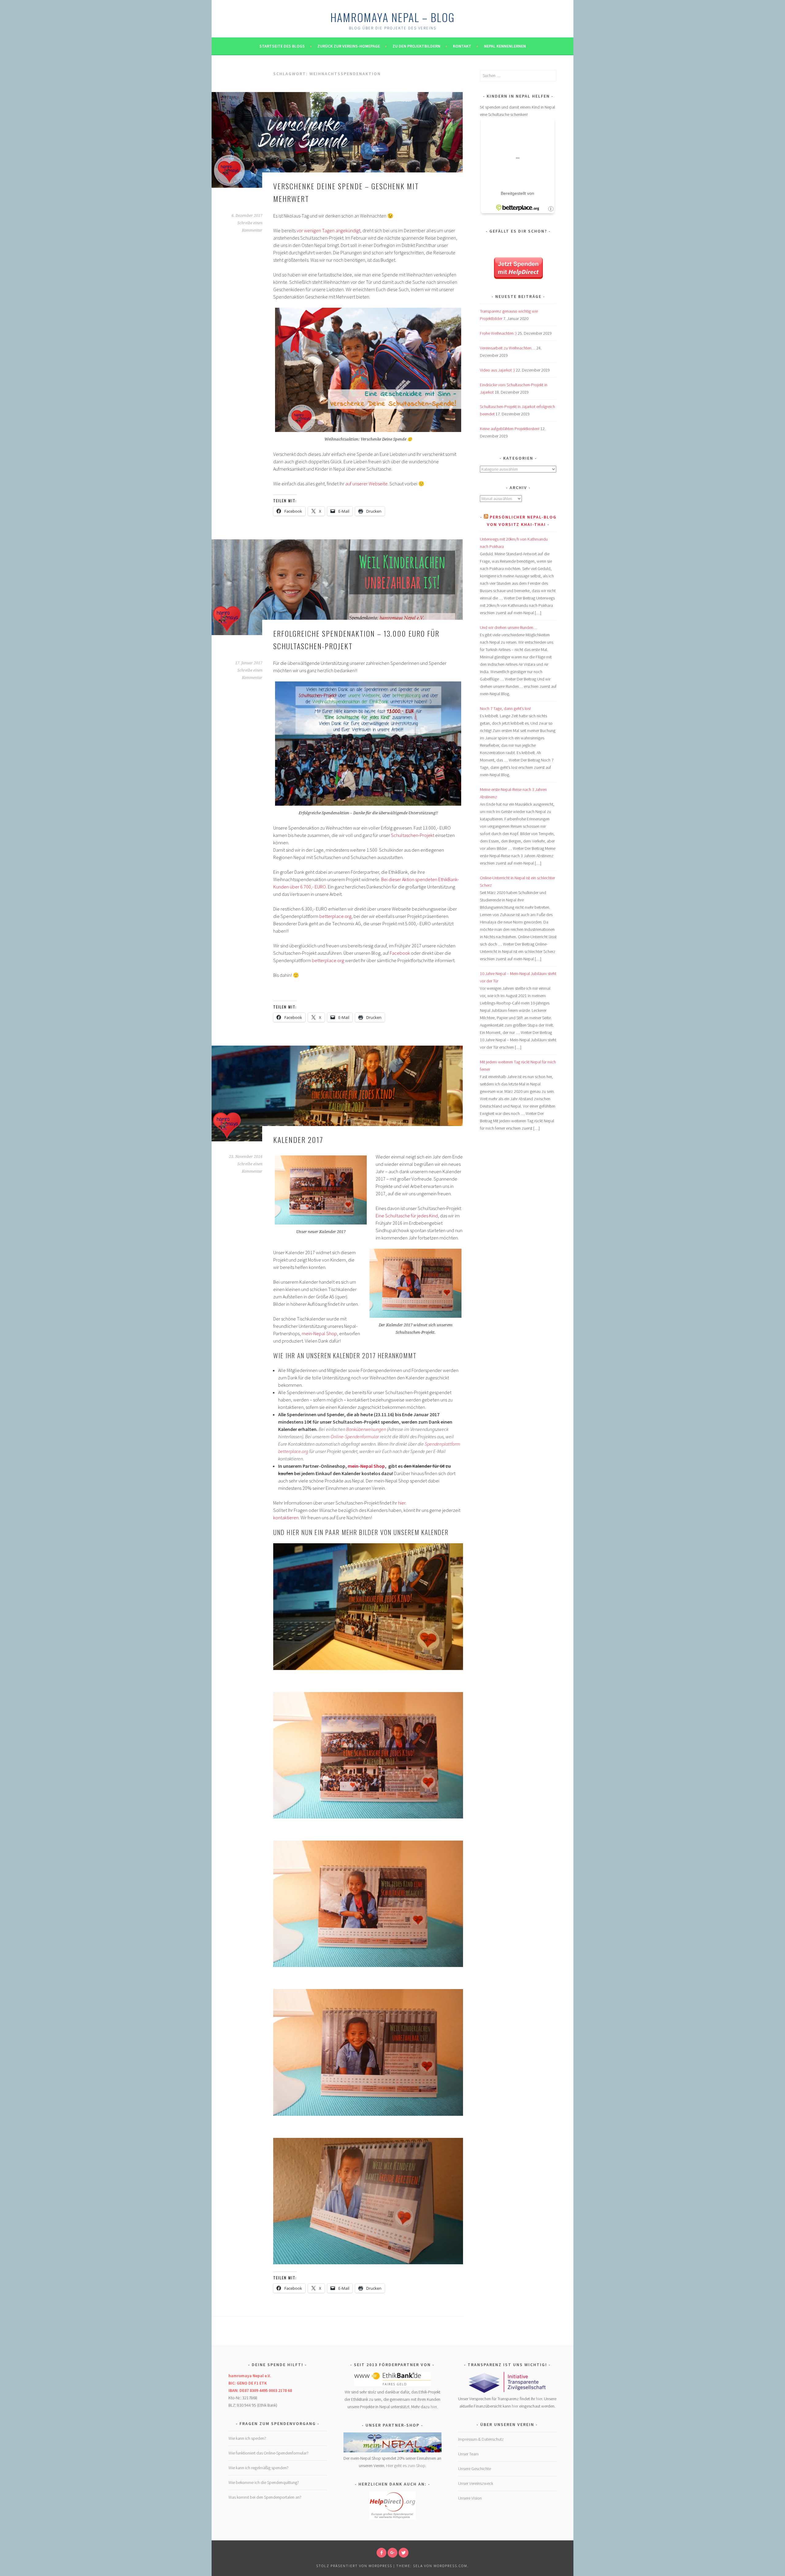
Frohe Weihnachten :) (498, 333)
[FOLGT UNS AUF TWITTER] (404, 2553)
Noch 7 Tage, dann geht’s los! (505, 708)
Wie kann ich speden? (247, 2438)
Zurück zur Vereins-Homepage (349, 46)
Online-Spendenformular (355, 1436)
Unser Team (468, 2454)
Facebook (400, 953)
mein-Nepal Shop (319, 1333)
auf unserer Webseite (366, 484)
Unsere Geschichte (475, 2469)
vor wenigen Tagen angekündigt (328, 230)
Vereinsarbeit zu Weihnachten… (508, 348)
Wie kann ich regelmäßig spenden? (258, 2468)
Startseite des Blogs (282, 46)
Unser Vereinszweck (476, 2483)
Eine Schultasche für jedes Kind (407, 1216)
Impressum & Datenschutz (481, 2439)
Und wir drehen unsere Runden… (509, 627)
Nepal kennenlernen (505, 46)
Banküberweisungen (366, 1429)
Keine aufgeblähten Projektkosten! (510, 429)
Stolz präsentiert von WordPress (354, 2566)
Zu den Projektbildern (416, 46)
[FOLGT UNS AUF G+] (392, 2553)
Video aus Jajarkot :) (497, 370)
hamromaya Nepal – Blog (392, 17)
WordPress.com (450, 2566)
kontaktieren (286, 1517)
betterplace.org (335, 916)
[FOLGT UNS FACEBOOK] (381, 2553)
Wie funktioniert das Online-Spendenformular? (268, 2453)
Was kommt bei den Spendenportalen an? (265, 2497)
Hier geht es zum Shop (406, 2466)
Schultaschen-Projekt (413, 835)
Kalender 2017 (298, 1140)
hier (402, 1503)
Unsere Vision (470, 2498)
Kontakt (462, 46)
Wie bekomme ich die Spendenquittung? (264, 2482)
